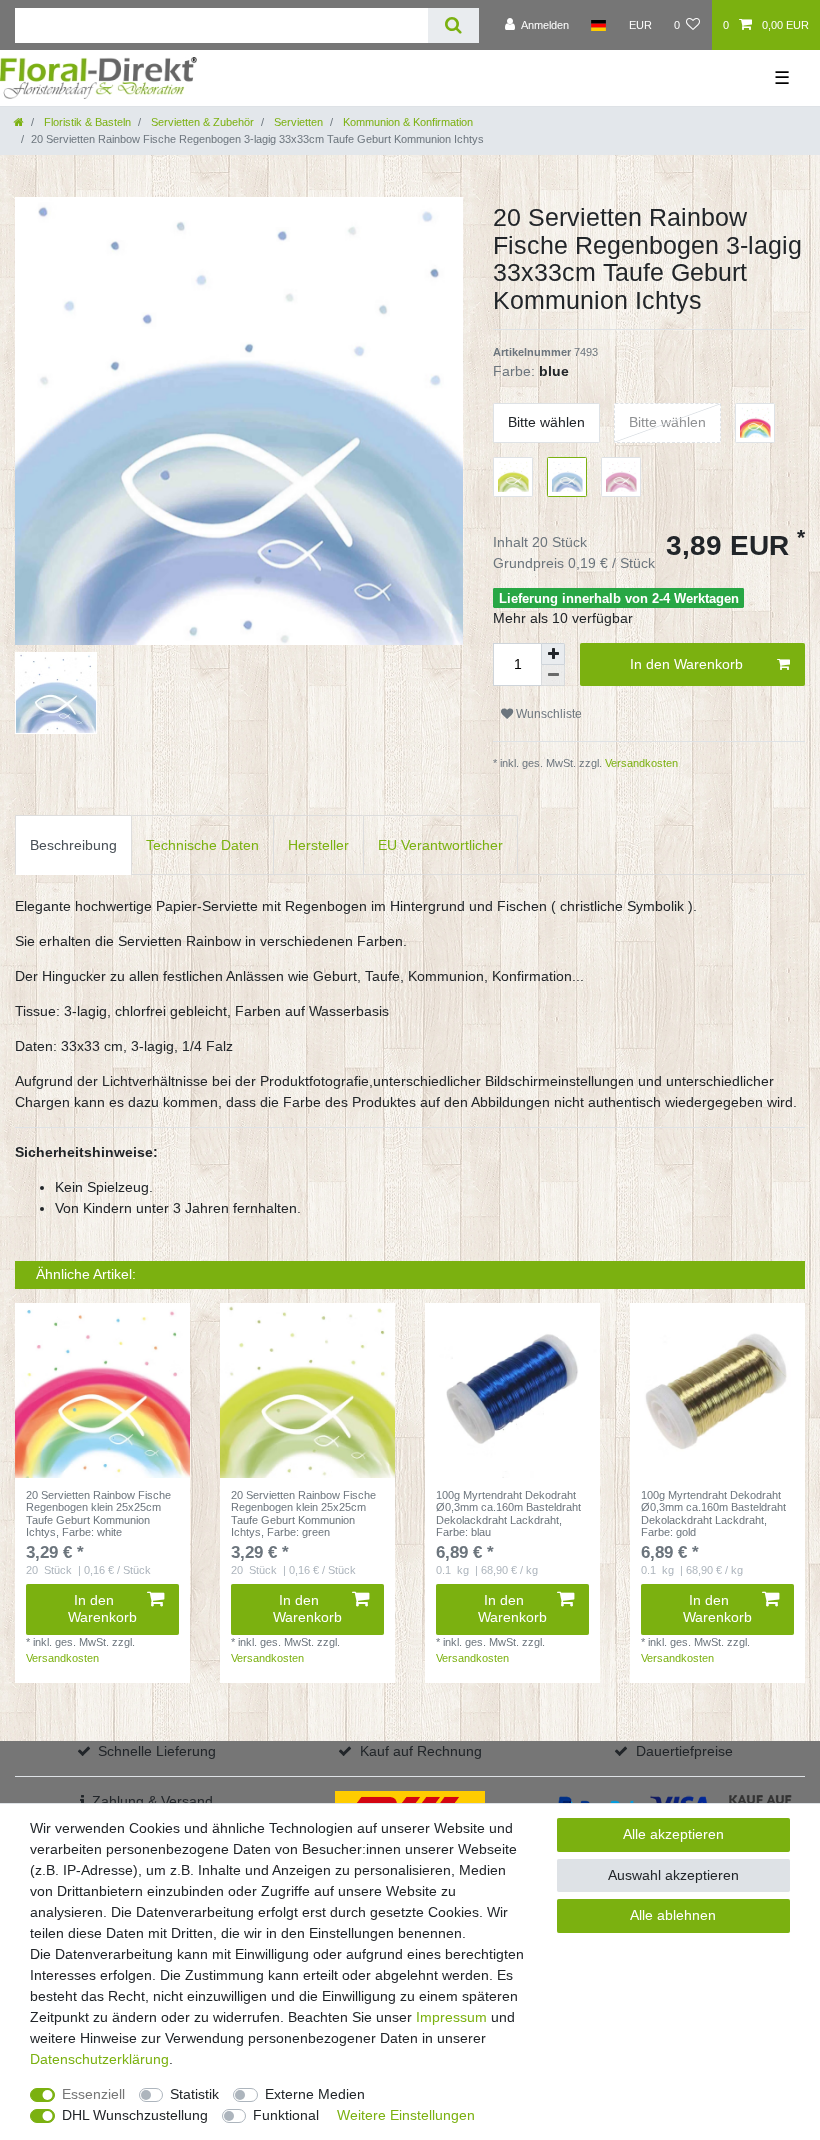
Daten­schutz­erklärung (99, 2059)
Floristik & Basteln (86, 122)
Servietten (297, 122)
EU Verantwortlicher (440, 845)
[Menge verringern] (553, 675)
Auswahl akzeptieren (673, 1875)
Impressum (451, 2017)
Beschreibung (73, 845)
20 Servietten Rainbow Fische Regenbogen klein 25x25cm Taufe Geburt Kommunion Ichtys (98, 1513)
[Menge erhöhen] (553, 654)
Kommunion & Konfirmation (406, 122)
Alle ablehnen (673, 1915)
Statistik (194, 2094)
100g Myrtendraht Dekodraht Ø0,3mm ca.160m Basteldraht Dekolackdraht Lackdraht (508, 1513)
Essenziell (93, 2094)
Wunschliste (547, 714)
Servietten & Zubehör (201, 122)
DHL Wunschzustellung (135, 2115)
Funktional (286, 2115)
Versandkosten (640, 763)
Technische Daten (202, 845)
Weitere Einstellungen (406, 2115)
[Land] (598, 25)
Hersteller (318, 845)
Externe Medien (315, 2094)
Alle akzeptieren (673, 1834)
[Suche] (453, 25)
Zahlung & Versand (152, 1801)
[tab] (73, 844)
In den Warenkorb (686, 664)
